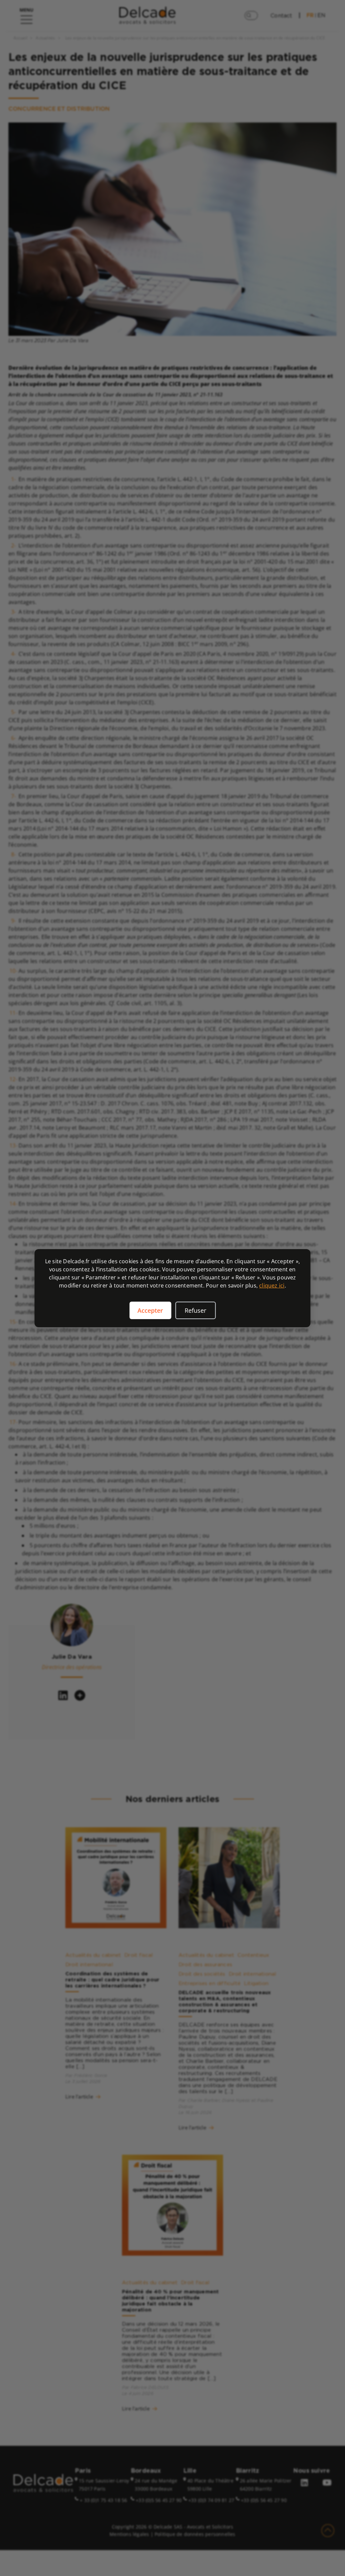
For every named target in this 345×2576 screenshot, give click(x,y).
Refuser (195, 1310)
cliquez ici (272, 1285)
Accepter (150, 1310)
